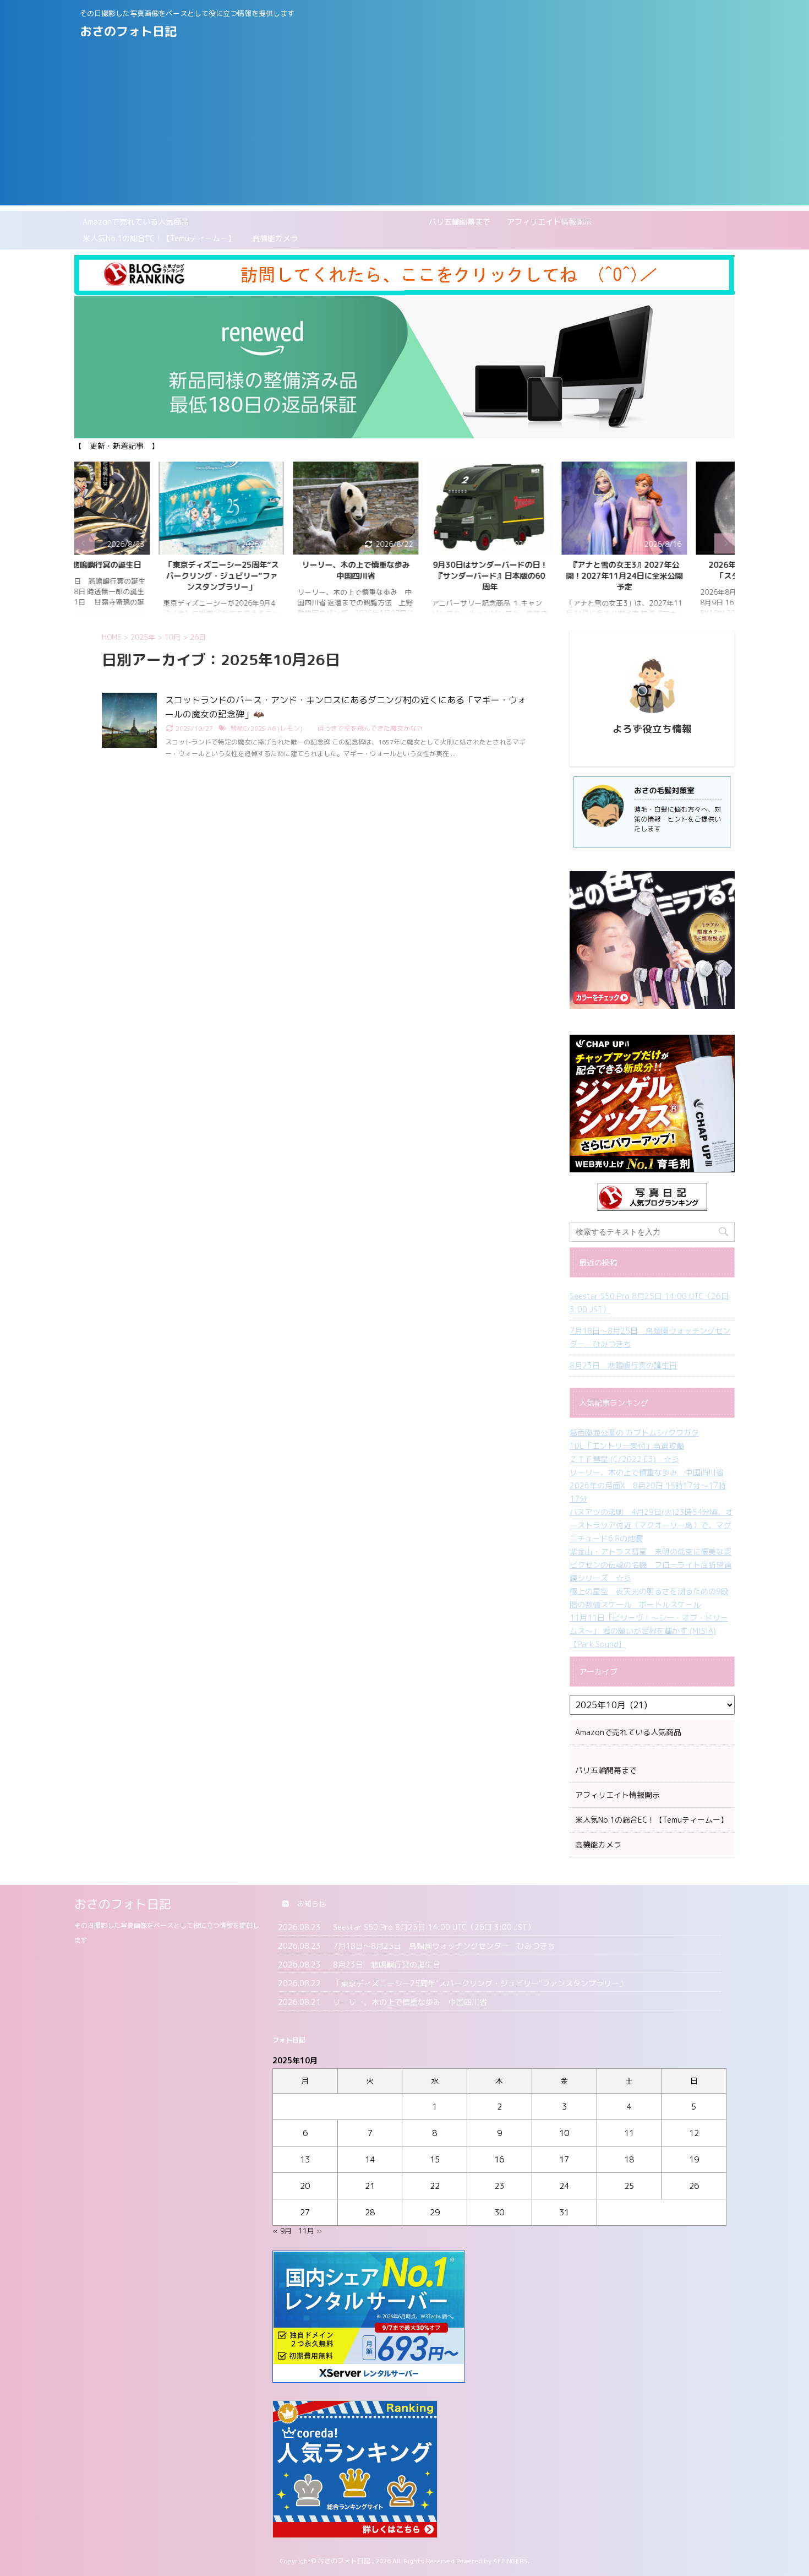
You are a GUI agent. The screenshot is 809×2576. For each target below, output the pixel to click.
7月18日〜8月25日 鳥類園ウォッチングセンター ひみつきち (650, 1337)
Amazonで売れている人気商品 (136, 222)
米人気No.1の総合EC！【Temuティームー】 (159, 238)
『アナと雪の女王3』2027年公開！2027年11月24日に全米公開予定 (540, 576)
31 (564, 2212)
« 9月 (282, 2231)
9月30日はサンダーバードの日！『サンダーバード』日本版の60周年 (406, 576)
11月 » (310, 2231)
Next (725, 543)
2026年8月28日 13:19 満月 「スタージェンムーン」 (678, 570)
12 (694, 2133)
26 (694, 2186)
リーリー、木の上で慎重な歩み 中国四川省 (275, 570)
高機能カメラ (275, 238)
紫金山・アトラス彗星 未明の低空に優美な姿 (651, 1551)
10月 (173, 637)
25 (629, 2186)
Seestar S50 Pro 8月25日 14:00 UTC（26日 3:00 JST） (649, 1303)
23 (499, 2186)
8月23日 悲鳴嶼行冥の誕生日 (623, 1365)
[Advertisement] (404, 128)
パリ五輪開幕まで (348, 222)
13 (305, 2159)
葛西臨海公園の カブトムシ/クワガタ (634, 1433)
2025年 (143, 637)
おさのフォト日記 (128, 31)
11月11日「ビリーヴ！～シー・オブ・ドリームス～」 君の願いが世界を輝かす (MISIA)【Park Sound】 (649, 1631)
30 (499, 2212)
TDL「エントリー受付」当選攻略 (627, 1446)
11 (629, 2133)
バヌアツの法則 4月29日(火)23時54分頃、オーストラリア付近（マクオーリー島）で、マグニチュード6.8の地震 (651, 1525)
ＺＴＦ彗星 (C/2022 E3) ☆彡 (624, 1459)
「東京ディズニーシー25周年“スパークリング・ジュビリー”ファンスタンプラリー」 (137, 576)
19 (694, 2159)
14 (370, 2159)
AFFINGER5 (510, 2561)
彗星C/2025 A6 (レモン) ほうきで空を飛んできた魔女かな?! (326, 728)
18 (629, 2159)
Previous (84, 543)
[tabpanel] (137, 543)
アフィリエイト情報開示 (549, 222)
